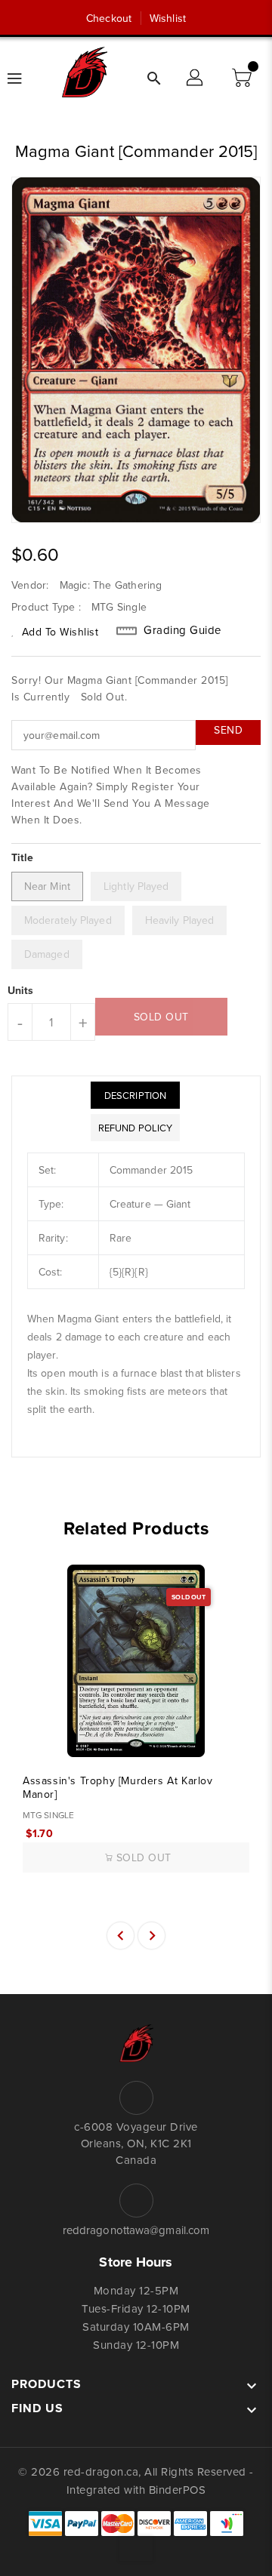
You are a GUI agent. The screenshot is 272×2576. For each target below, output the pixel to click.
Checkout (109, 18)
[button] (243, 78)
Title (23, 857)
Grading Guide (182, 630)
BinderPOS (178, 2490)
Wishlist (168, 18)
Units (21, 990)
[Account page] (196, 78)
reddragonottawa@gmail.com (136, 2230)
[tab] (135, 1095)
